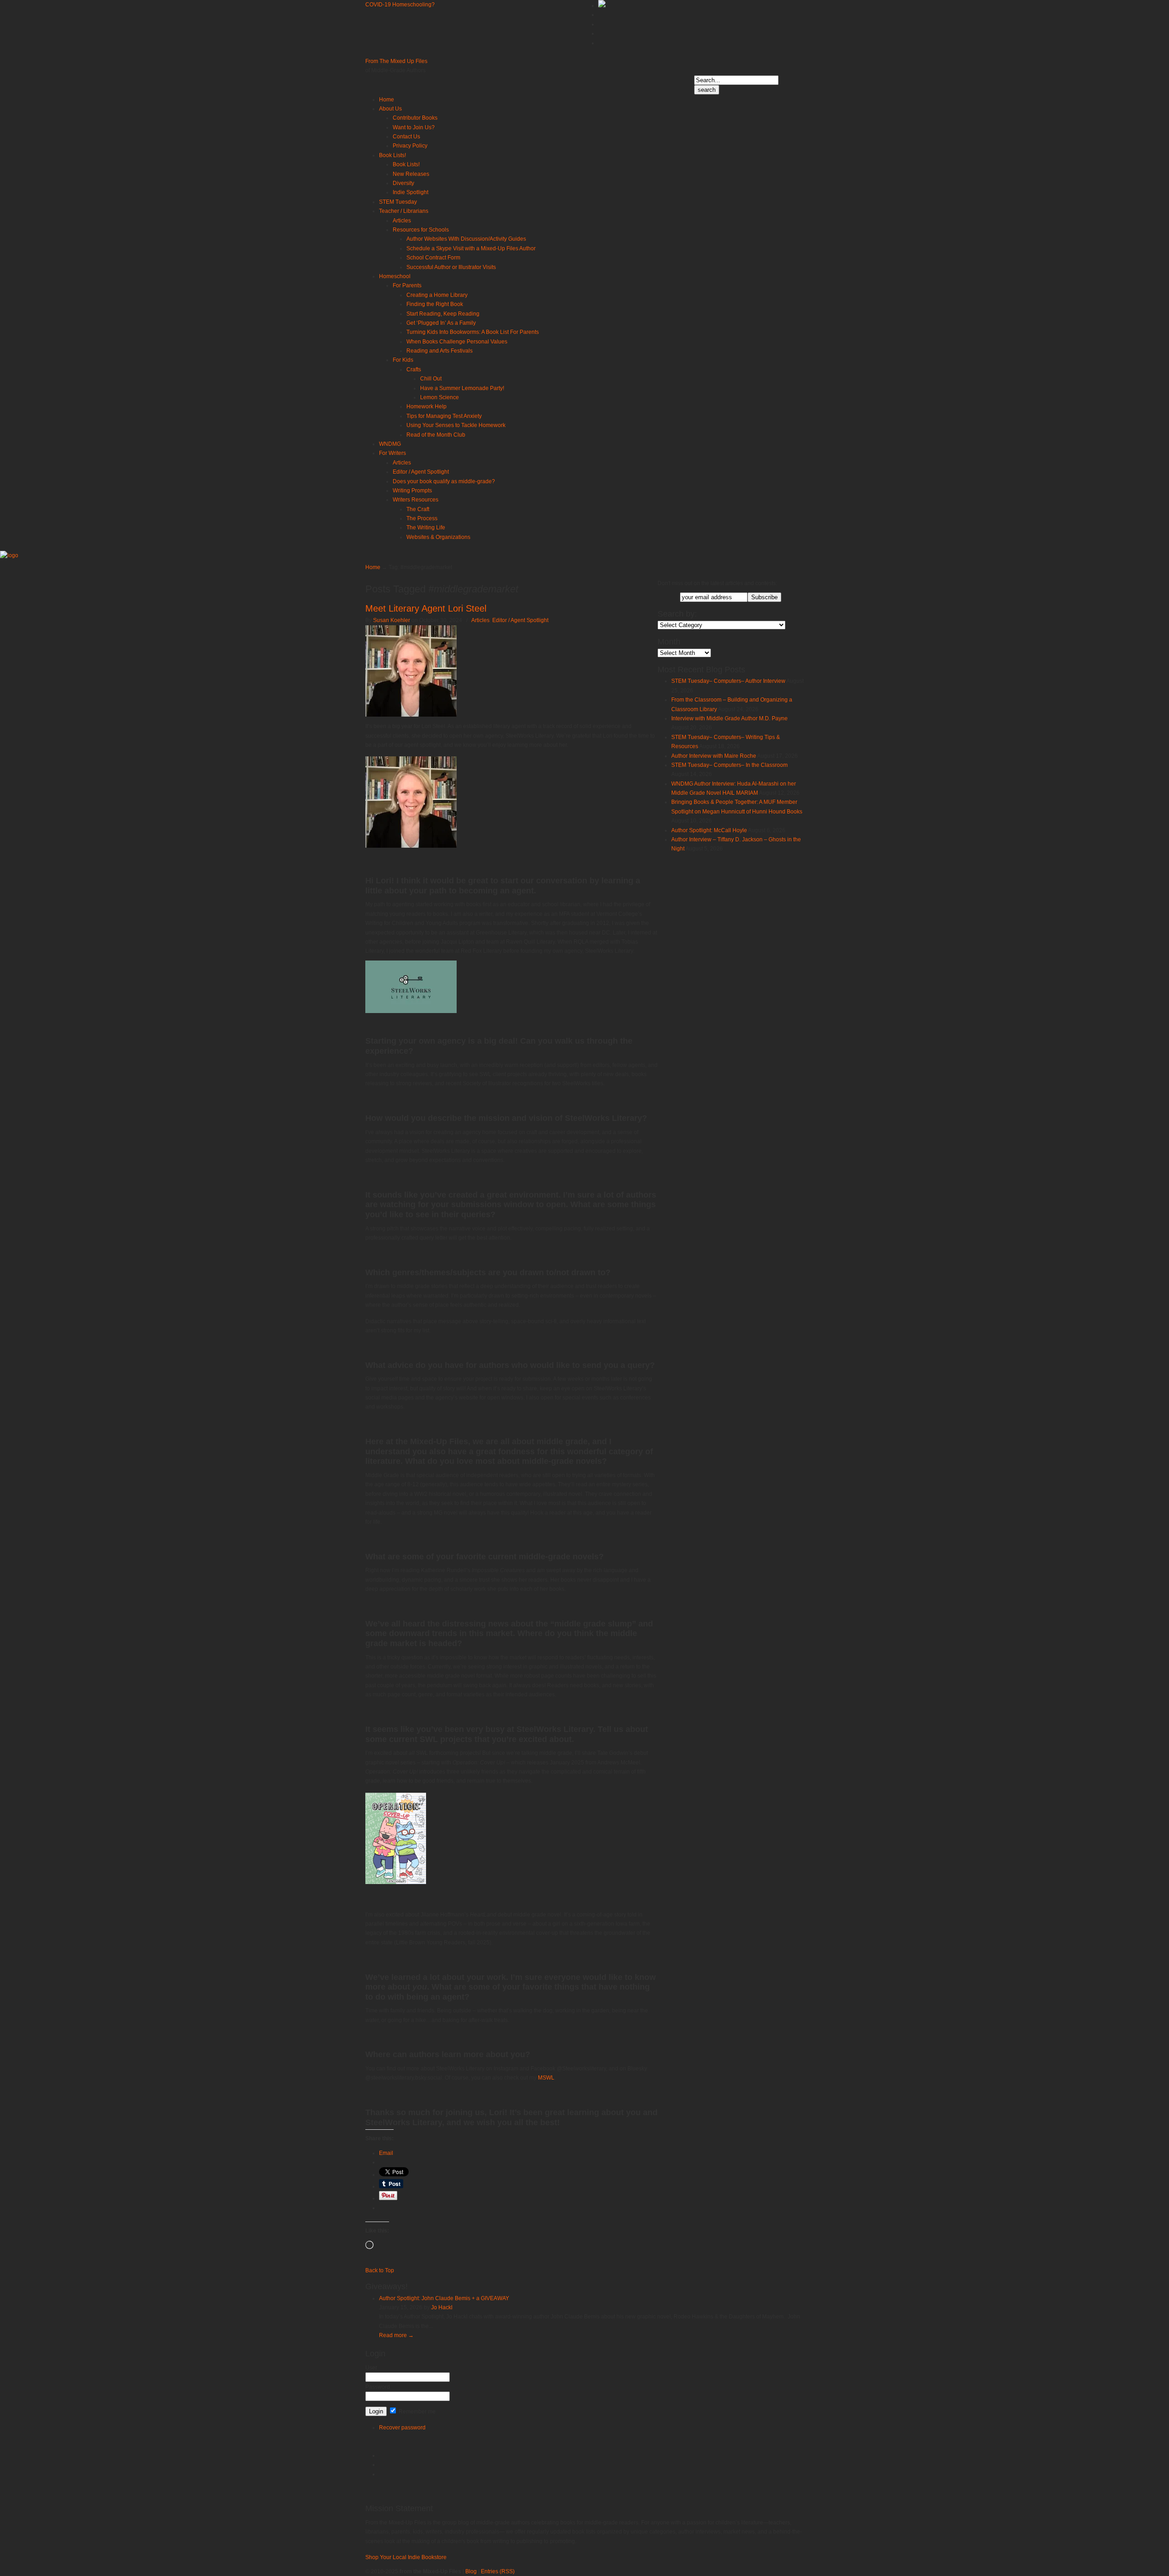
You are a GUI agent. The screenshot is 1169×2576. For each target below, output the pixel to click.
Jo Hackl (442, 2307)
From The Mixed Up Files (396, 61)
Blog (471, 2571)
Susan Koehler (392, 620)
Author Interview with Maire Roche (714, 756)
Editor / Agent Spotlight (520, 620)
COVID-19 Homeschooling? (400, 5)
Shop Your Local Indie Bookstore (406, 2557)
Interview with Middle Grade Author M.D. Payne (729, 718)
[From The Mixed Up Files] (9, 555)
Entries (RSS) (498, 2571)
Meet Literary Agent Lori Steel (426, 608)
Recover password (402, 2428)
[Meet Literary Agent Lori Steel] (411, 715)
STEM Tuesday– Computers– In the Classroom (729, 765)
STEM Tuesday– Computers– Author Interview (728, 681)
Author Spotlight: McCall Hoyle (709, 830)
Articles (480, 620)
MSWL (545, 2078)
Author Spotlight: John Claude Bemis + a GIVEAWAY (444, 2298)
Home (373, 567)
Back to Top (380, 2270)
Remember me (416, 2412)
